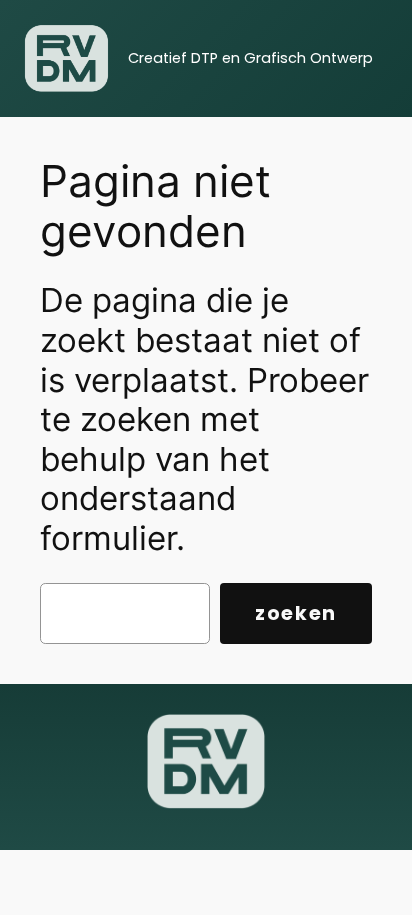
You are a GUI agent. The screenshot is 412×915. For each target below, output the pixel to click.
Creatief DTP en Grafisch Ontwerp (250, 58)
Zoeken (296, 613)
